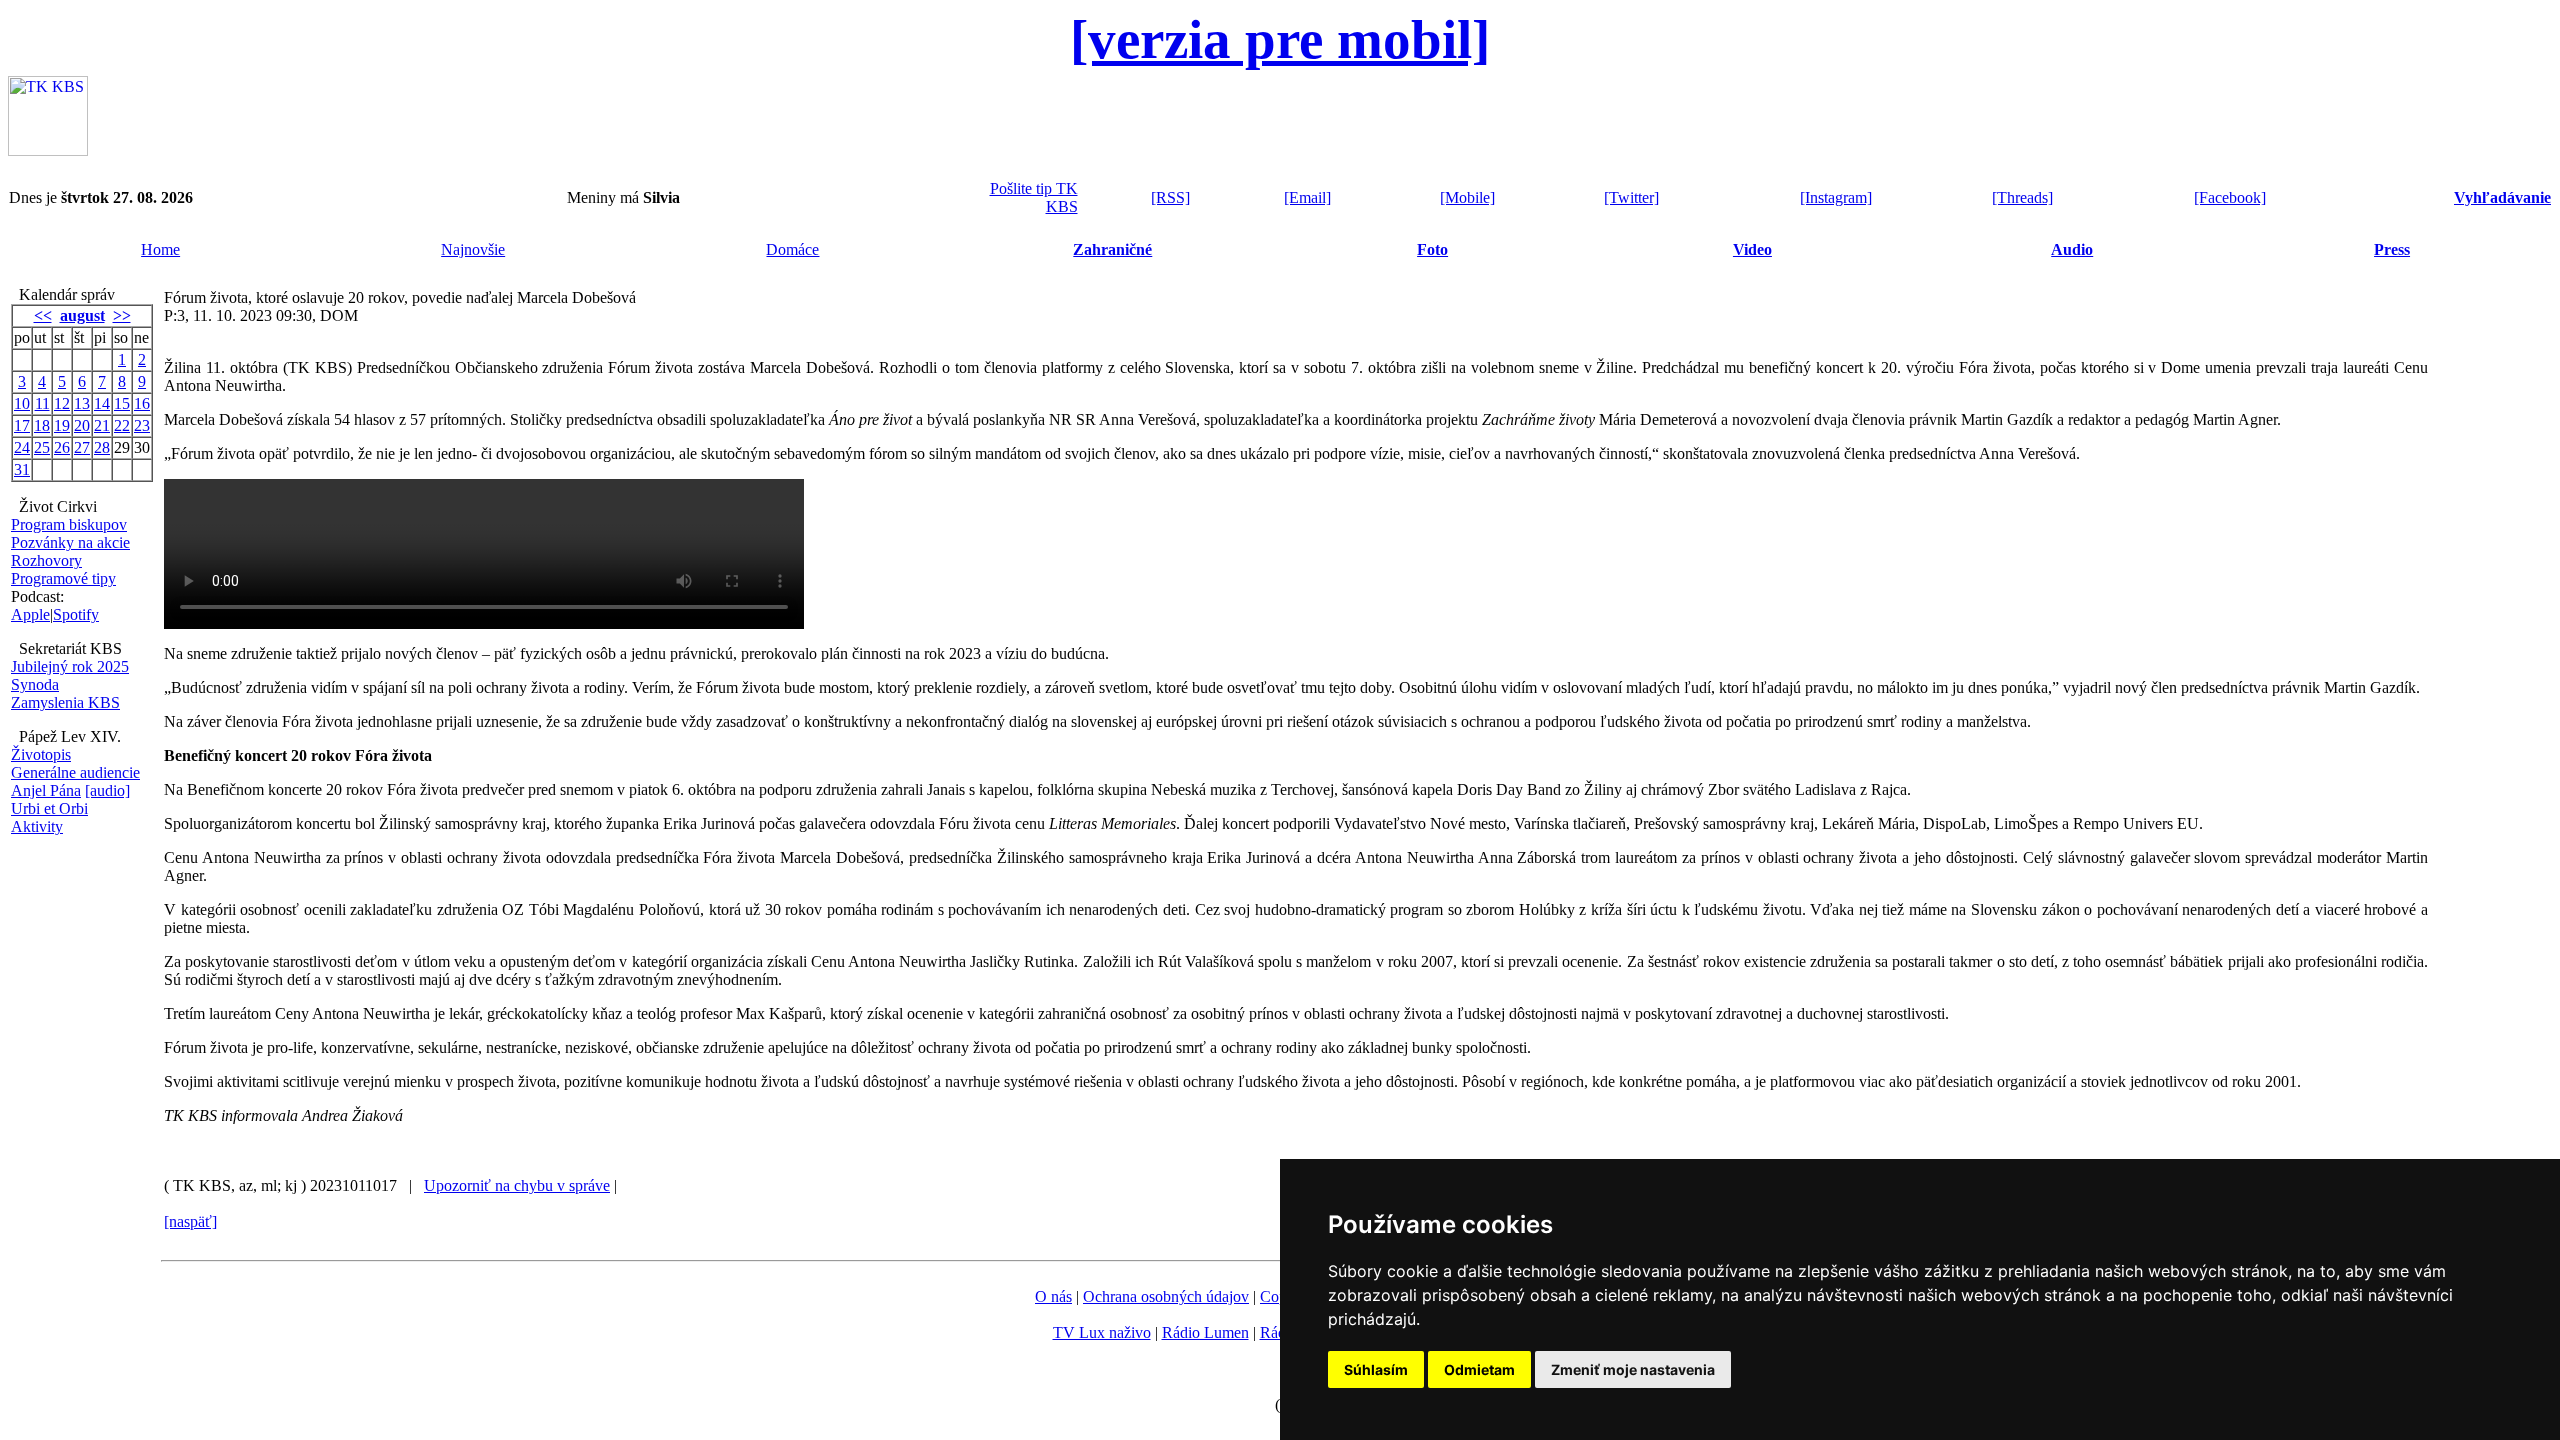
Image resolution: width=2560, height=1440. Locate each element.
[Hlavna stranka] (48, 150)
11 (42, 403)
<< (43, 315)
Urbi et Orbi (49, 808)
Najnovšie (473, 249)
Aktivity (37, 826)
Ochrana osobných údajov (1166, 1296)
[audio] (107, 790)
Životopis (41, 754)
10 (22, 403)
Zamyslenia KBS (65, 702)
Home (160, 249)
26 (62, 447)
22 (122, 425)
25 (42, 447)
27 (82, 447)
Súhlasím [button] (1376, 1369)
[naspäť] (190, 1221)
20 (82, 425)
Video (1752, 249)
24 (22, 447)
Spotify (76, 614)
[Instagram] (1836, 197)
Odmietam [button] (1479, 1369)
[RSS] (1170, 197)
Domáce (792, 249)
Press (2392, 249)
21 (102, 425)
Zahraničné (1112, 249)
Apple (30, 614)
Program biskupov (69, 524)
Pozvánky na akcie (70, 542)
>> (122, 315)
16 (142, 403)
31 (22, 469)
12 (62, 403)
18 (42, 425)
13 (82, 403)
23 (142, 425)
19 (62, 425)
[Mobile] (1467, 197)
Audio (2072, 249)
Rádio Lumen (1205, 1332)
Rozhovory (46, 560)
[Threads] (2022, 197)
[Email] (1307, 197)
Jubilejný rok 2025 (70, 666)
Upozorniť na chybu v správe (517, 1185)
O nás (1053, 1296)
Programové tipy (63, 578)
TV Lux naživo (1102, 1332)
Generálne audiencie (75, 772)
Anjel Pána (46, 790)
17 (22, 425)
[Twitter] (1631, 197)
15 (122, 403)
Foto (1432, 249)
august (82, 315)
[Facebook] (2230, 197)
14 (102, 403)
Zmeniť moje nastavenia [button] (1633, 1369)
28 (102, 447)
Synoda (35, 684)
